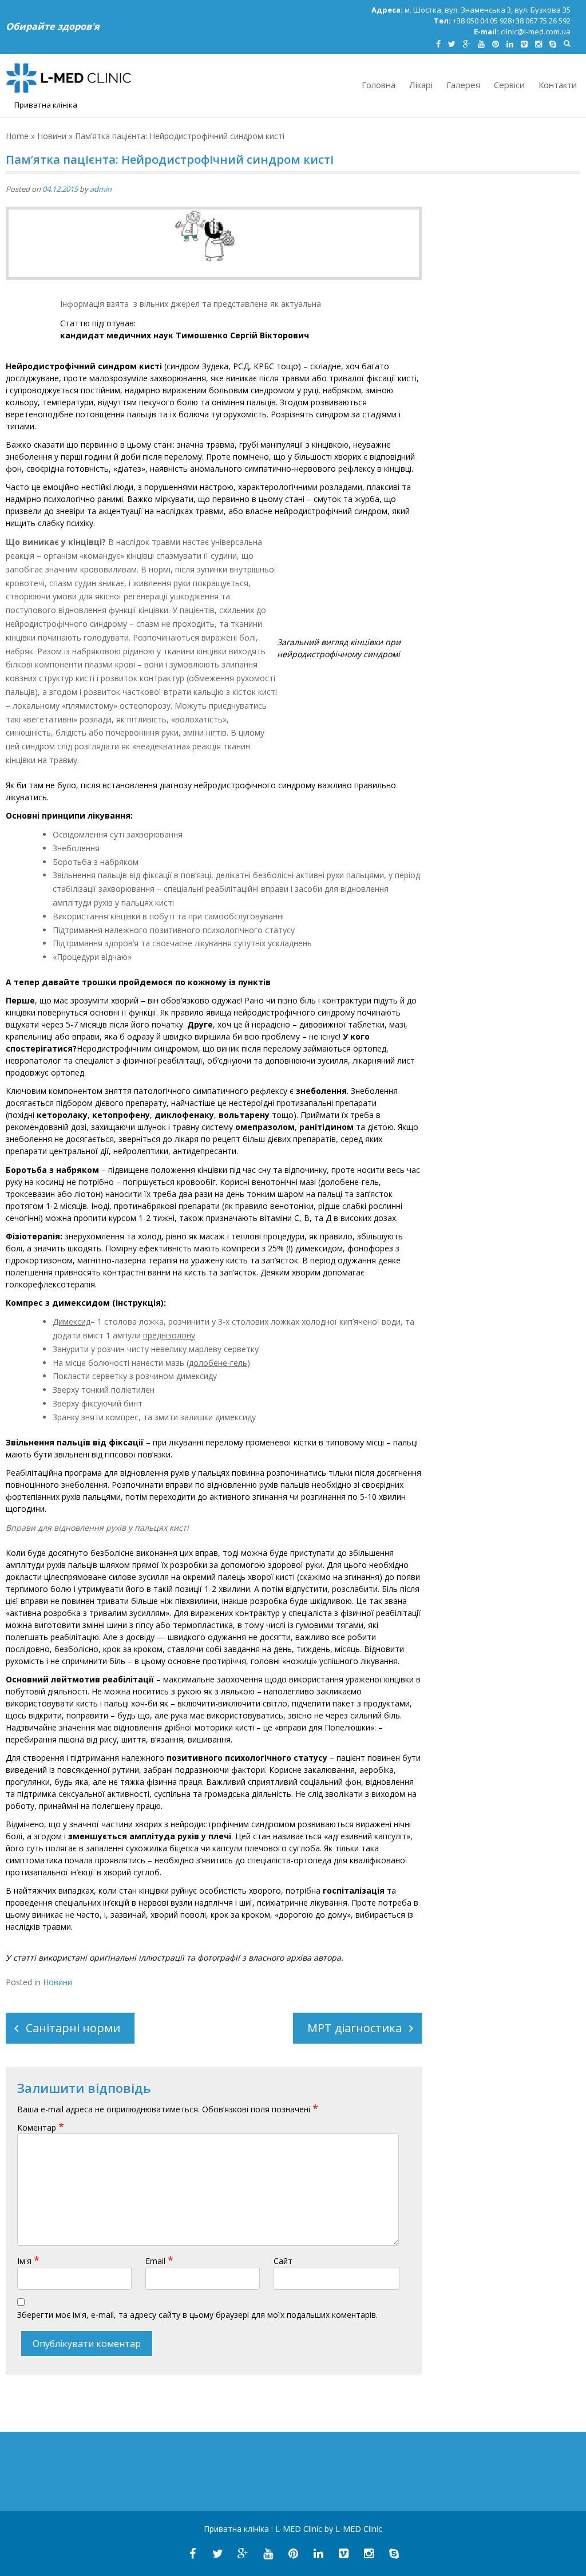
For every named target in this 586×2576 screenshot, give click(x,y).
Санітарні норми (73, 2028)
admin (101, 189)
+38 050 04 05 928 (482, 21)
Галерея (463, 85)
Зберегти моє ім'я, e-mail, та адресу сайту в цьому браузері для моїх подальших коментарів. (197, 2315)
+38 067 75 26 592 (541, 21)
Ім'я (28, 2261)
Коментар (41, 2127)
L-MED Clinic (300, 2529)
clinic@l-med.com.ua (536, 31)
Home (17, 136)
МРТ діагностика (355, 2028)
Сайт (283, 2261)
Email (159, 2261)
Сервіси (509, 85)
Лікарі (421, 85)
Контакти (558, 85)
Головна (379, 85)
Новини (52, 136)
